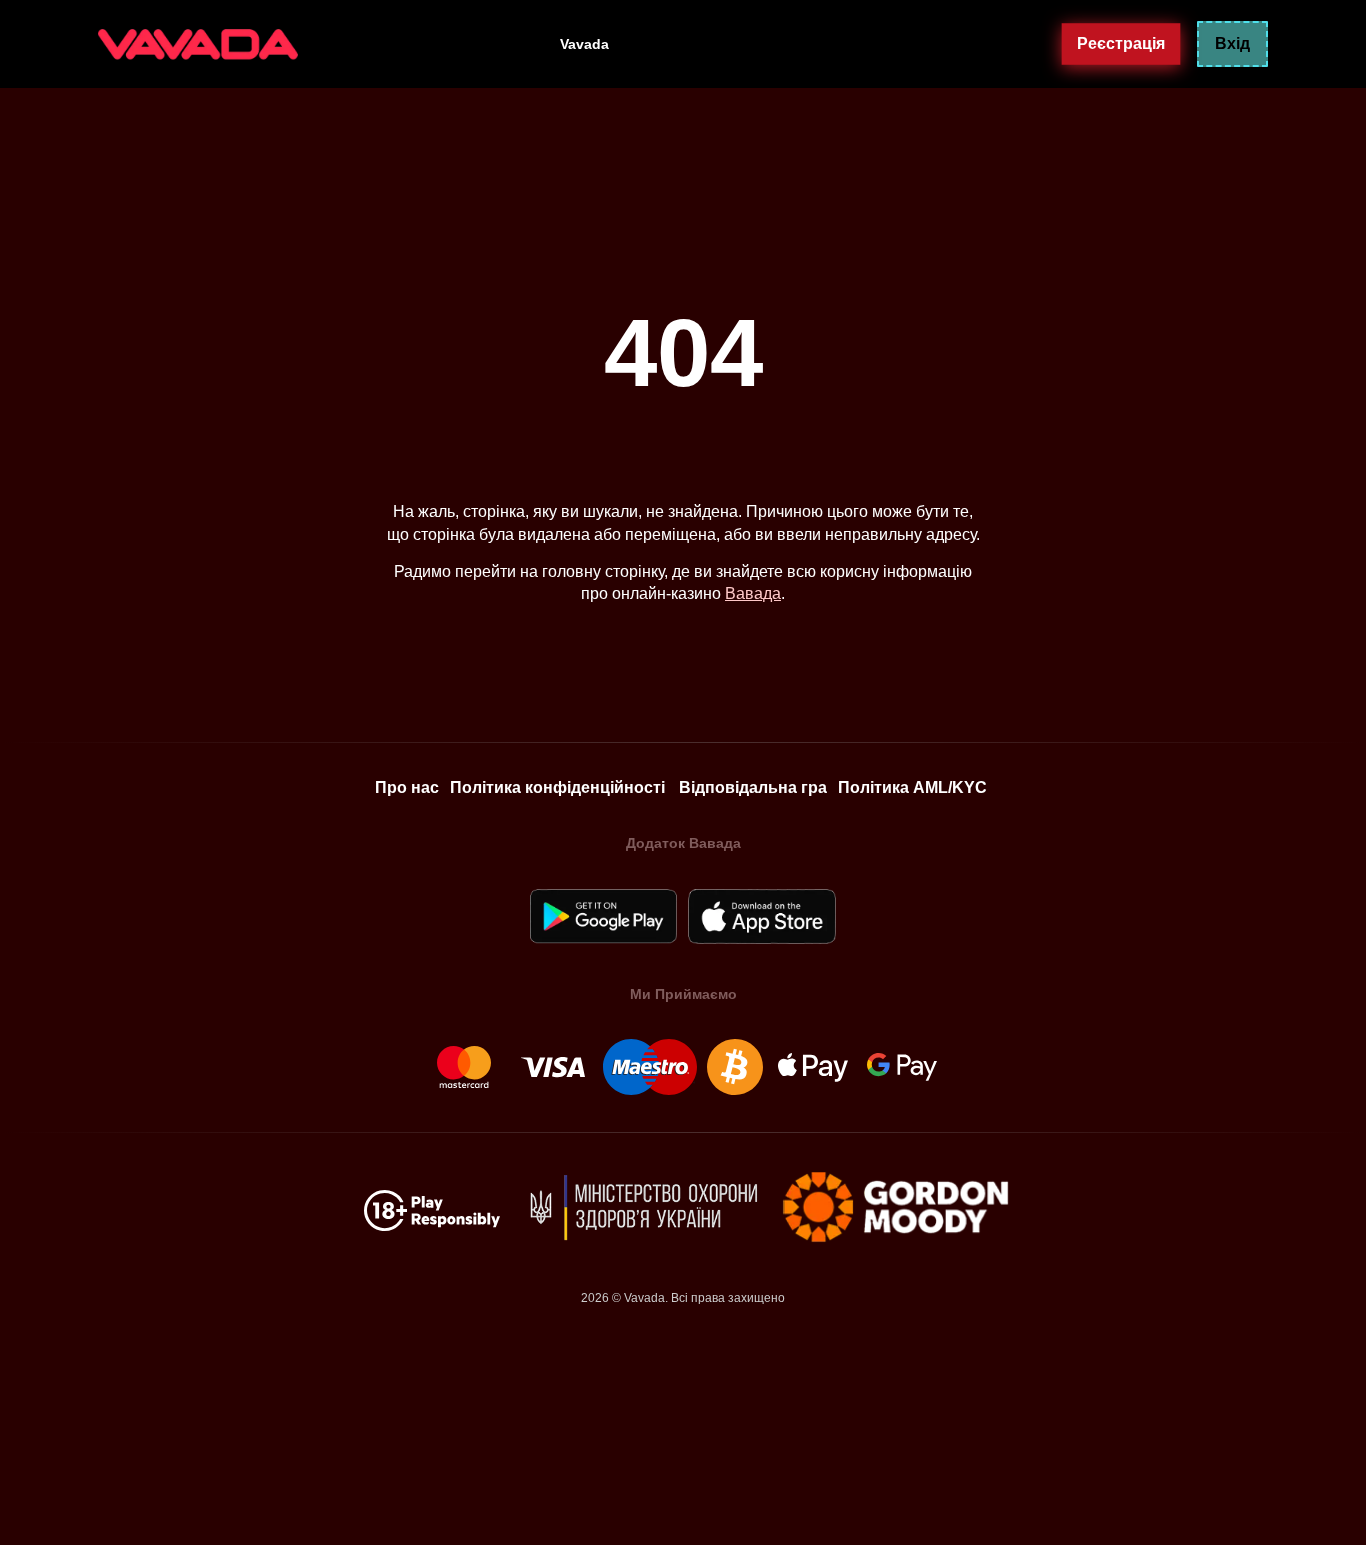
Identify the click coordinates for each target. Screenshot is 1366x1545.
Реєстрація (1121, 43)
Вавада (753, 593)
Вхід (1232, 43)
